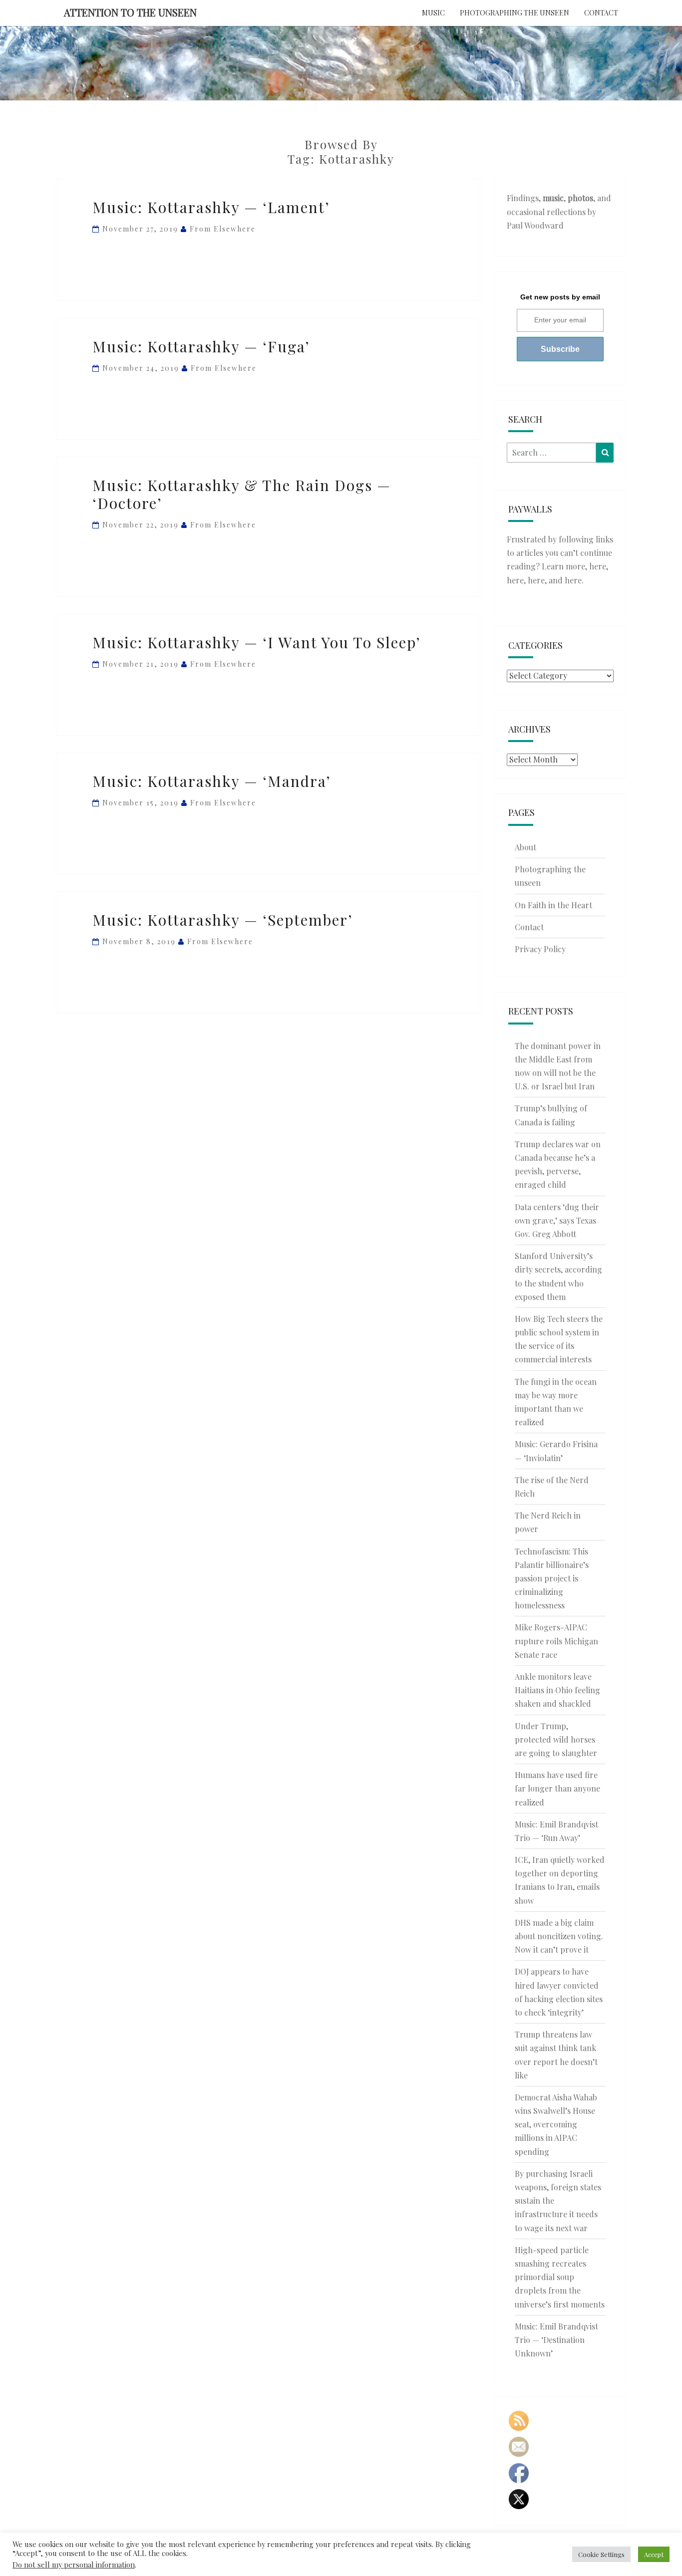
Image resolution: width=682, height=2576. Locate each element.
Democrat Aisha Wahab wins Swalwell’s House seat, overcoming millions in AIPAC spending (556, 2124)
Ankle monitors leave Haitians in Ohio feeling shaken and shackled (557, 1690)
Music (433, 13)
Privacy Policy (540, 949)
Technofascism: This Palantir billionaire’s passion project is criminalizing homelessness (552, 1578)
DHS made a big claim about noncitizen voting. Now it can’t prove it (559, 1936)
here (598, 566)
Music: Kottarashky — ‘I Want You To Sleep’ (257, 642)
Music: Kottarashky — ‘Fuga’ (201, 346)
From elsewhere (223, 229)
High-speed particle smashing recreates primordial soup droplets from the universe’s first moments (560, 2277)
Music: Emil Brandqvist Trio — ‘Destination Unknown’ (556, 2340)
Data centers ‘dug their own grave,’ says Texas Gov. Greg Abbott (557, 1220)
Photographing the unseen (514, 13)
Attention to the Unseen (130, 12)
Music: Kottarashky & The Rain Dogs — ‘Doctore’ (242, 494)
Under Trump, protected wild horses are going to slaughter (556, 1739)
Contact (601, 13)
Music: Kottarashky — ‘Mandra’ (212, 781)
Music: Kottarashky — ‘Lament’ (211, 207)
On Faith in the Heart (553, 905)
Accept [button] (654, 2554)
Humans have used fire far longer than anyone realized (557, 1788)
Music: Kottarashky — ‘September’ (223, 920)
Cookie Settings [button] (601, 2554)
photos (580, 198)
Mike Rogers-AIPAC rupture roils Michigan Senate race (556, 1641)
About (525, 847)
